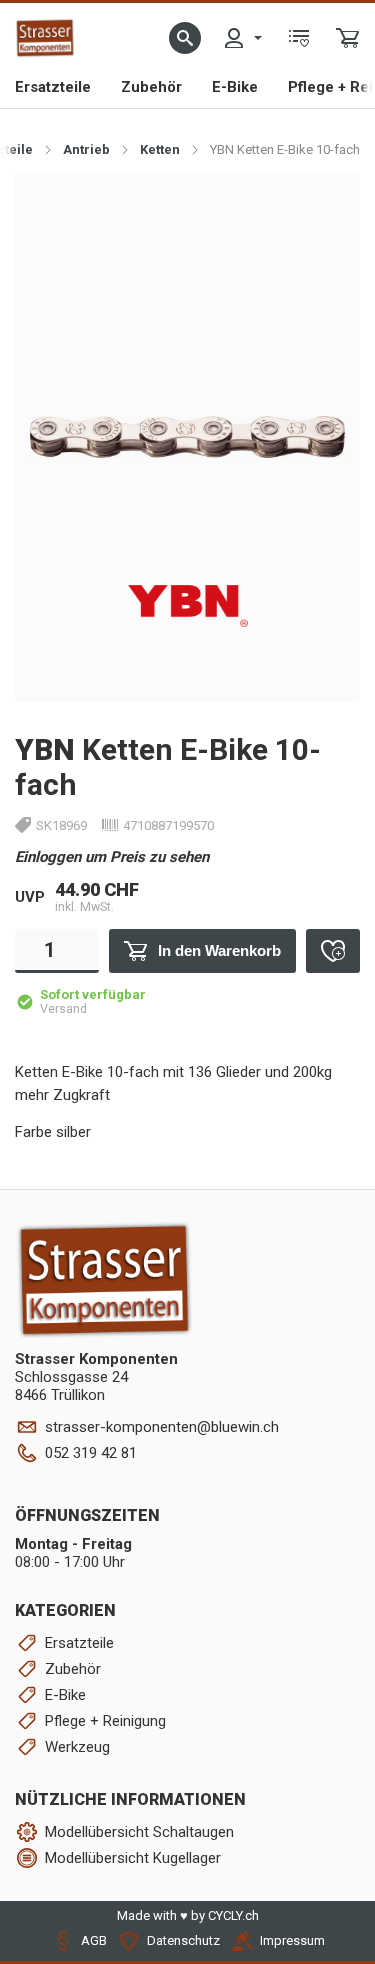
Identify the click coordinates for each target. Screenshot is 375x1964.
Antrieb (86, 149)
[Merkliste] (299, 38)
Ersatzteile (53, 87)
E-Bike (235, 87)
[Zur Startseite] (45, 38)
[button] (185, 38)
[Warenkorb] (348, 38)
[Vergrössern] (322, 208)
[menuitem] (242, 38)
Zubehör (151, 87)
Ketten (160, 149)
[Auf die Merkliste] (333, 951)
